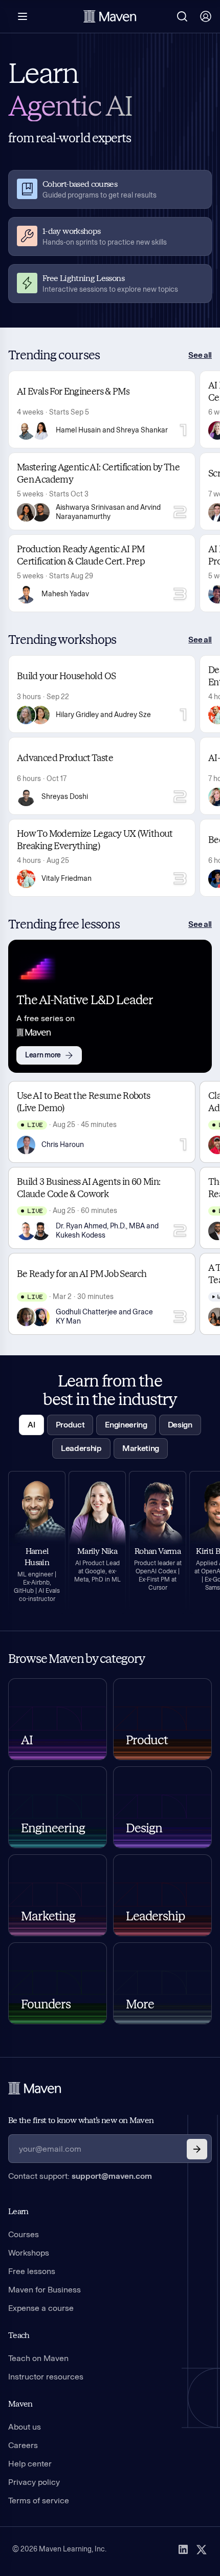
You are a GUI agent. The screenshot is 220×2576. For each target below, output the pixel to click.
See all (200, 355)
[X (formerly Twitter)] (202, 2549)
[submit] (197, 2149)
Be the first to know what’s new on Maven (81, 2120)
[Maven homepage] (110, 16)
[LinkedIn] (183, 2549)
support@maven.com (112, 2176)
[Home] (35, 2088)
